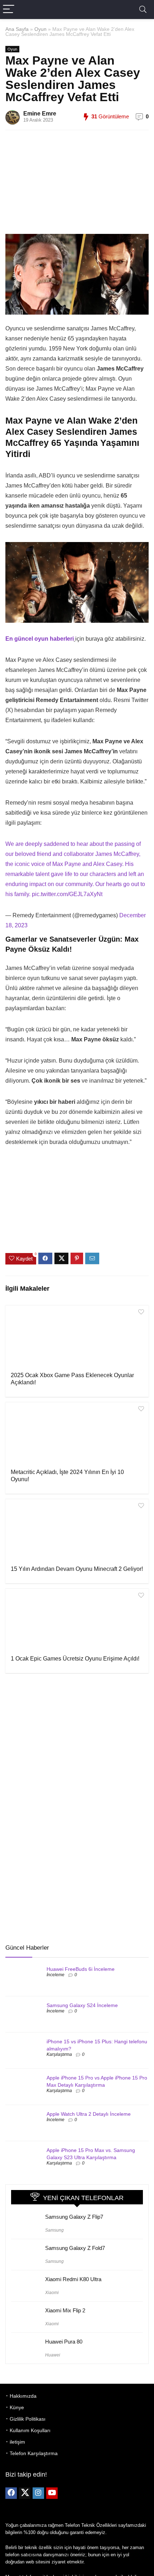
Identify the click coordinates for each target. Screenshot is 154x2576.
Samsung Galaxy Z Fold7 (75, 2248)
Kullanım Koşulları (30, 2430)
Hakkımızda (23, 2396)
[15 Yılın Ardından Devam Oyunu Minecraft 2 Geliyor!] (77, 1531)
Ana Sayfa (17, 29)
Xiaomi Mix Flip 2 (65, 2310)
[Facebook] (11, 2493)
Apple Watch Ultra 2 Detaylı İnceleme (89, 2114)
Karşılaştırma (59, 2054)
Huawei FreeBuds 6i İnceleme (81, 1969)
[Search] (143, 10)
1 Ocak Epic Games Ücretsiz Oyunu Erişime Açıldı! (75, 1659)
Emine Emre (40, 114)
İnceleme (56, 1975)
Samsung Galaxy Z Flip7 (74, 2217)
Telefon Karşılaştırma (34, 2453)
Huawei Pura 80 (64, 2342)
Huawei (53, 2355)
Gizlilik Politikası (28, 2419)
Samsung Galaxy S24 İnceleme (82, 2005)
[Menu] (9, 10)
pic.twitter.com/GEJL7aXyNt (67, 894)
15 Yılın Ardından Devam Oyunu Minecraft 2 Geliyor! (77, 1569)
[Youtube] (52, 2493)
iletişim (17, 2442)
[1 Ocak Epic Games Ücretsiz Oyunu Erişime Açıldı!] (77, 1621)
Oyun (40, 29)
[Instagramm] (38, 2493)
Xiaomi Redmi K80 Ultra (73, 2279)
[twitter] (25, 2493)
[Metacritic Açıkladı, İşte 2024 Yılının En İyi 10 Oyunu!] (77, 1435)
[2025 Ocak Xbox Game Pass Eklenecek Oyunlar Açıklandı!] (77, 1338)
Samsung (54, 2230)
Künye (17, 2407)
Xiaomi (52, 2293)
